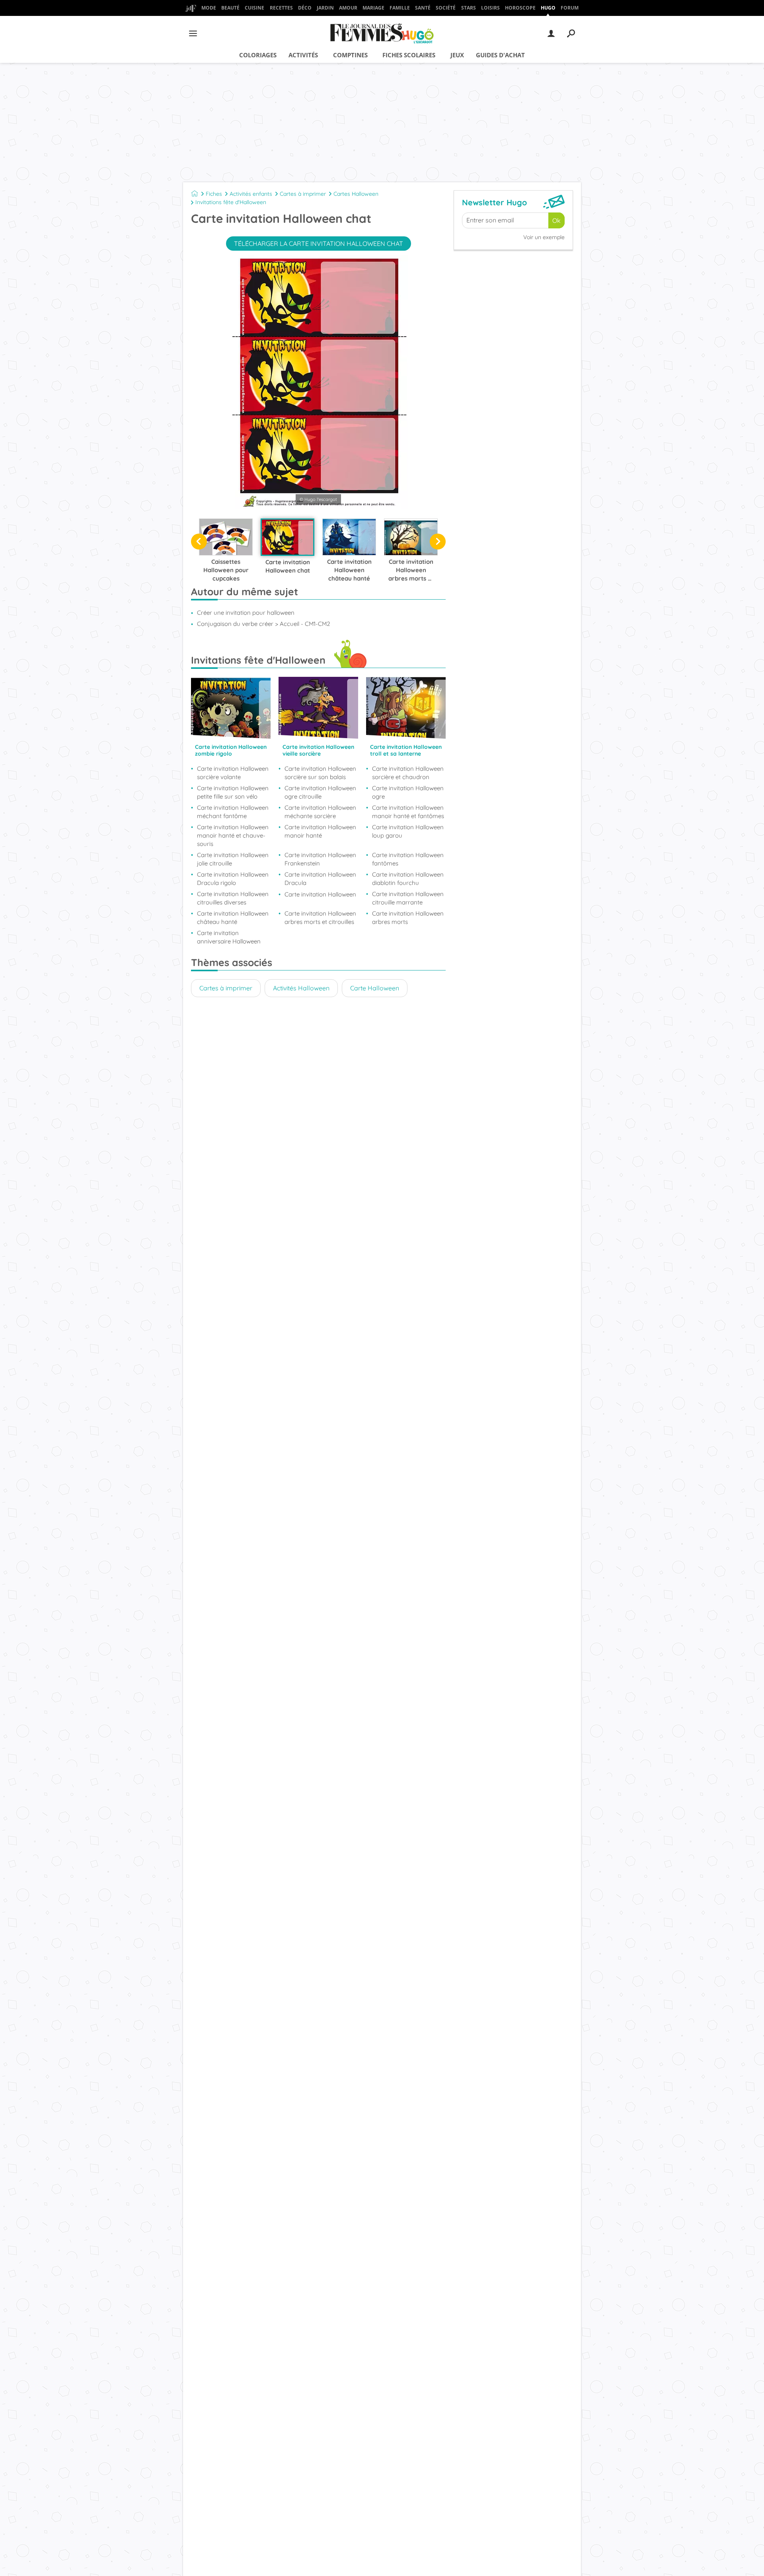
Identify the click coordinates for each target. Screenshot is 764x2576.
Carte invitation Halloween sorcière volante (233, 773)
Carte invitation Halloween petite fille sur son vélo (233, 792)
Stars (469, 8)
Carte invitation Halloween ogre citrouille (320, 792)
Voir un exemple (544, 237)
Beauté (230, 8)
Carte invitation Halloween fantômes (408, 859)
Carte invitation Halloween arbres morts (408, 918)
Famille (400, 8)
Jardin (325, 8)
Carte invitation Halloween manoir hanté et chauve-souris (233, 835)
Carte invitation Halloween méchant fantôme (233, 812)
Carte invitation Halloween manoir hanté (320, 831)
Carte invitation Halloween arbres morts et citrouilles (320, 918)
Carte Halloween (375, 988)
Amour (348, 8)
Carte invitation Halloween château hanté (233, 918)
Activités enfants (251, 194)
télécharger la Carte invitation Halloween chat (319, 244)
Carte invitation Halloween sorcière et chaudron (408, 773)
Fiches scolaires (409, 55)
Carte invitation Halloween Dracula (320, 879)
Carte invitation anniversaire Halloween (229, 937)
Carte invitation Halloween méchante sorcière (320, 812)
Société (446, 8)
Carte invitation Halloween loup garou (408, 831)
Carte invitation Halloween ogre (408, 792)
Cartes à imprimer (303, 194)
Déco (305, 8)
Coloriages (258, 55)
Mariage (373, 8)
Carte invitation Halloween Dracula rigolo (233, 879)
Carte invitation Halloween (320, 894)
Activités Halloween (301, 988)
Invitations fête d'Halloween (231, 202)
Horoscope (520, 8)
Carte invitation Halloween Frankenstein (320, 859)
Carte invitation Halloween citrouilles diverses (233, 898)
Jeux (457, 55)
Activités (303, 55)
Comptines (350, 55)
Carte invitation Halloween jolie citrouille (233, 859)
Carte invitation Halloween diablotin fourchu (408, 879)
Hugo (548, 8)
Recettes (281, 8)
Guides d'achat (500, 55)
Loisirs (490, 8)
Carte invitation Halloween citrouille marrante (408, 898)
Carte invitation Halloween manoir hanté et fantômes (408, 812)
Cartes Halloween (356, 194)
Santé (423, 8)
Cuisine (254, 8)
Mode (209, 8)
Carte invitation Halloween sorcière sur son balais (320, 773)
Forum (570, 8)
